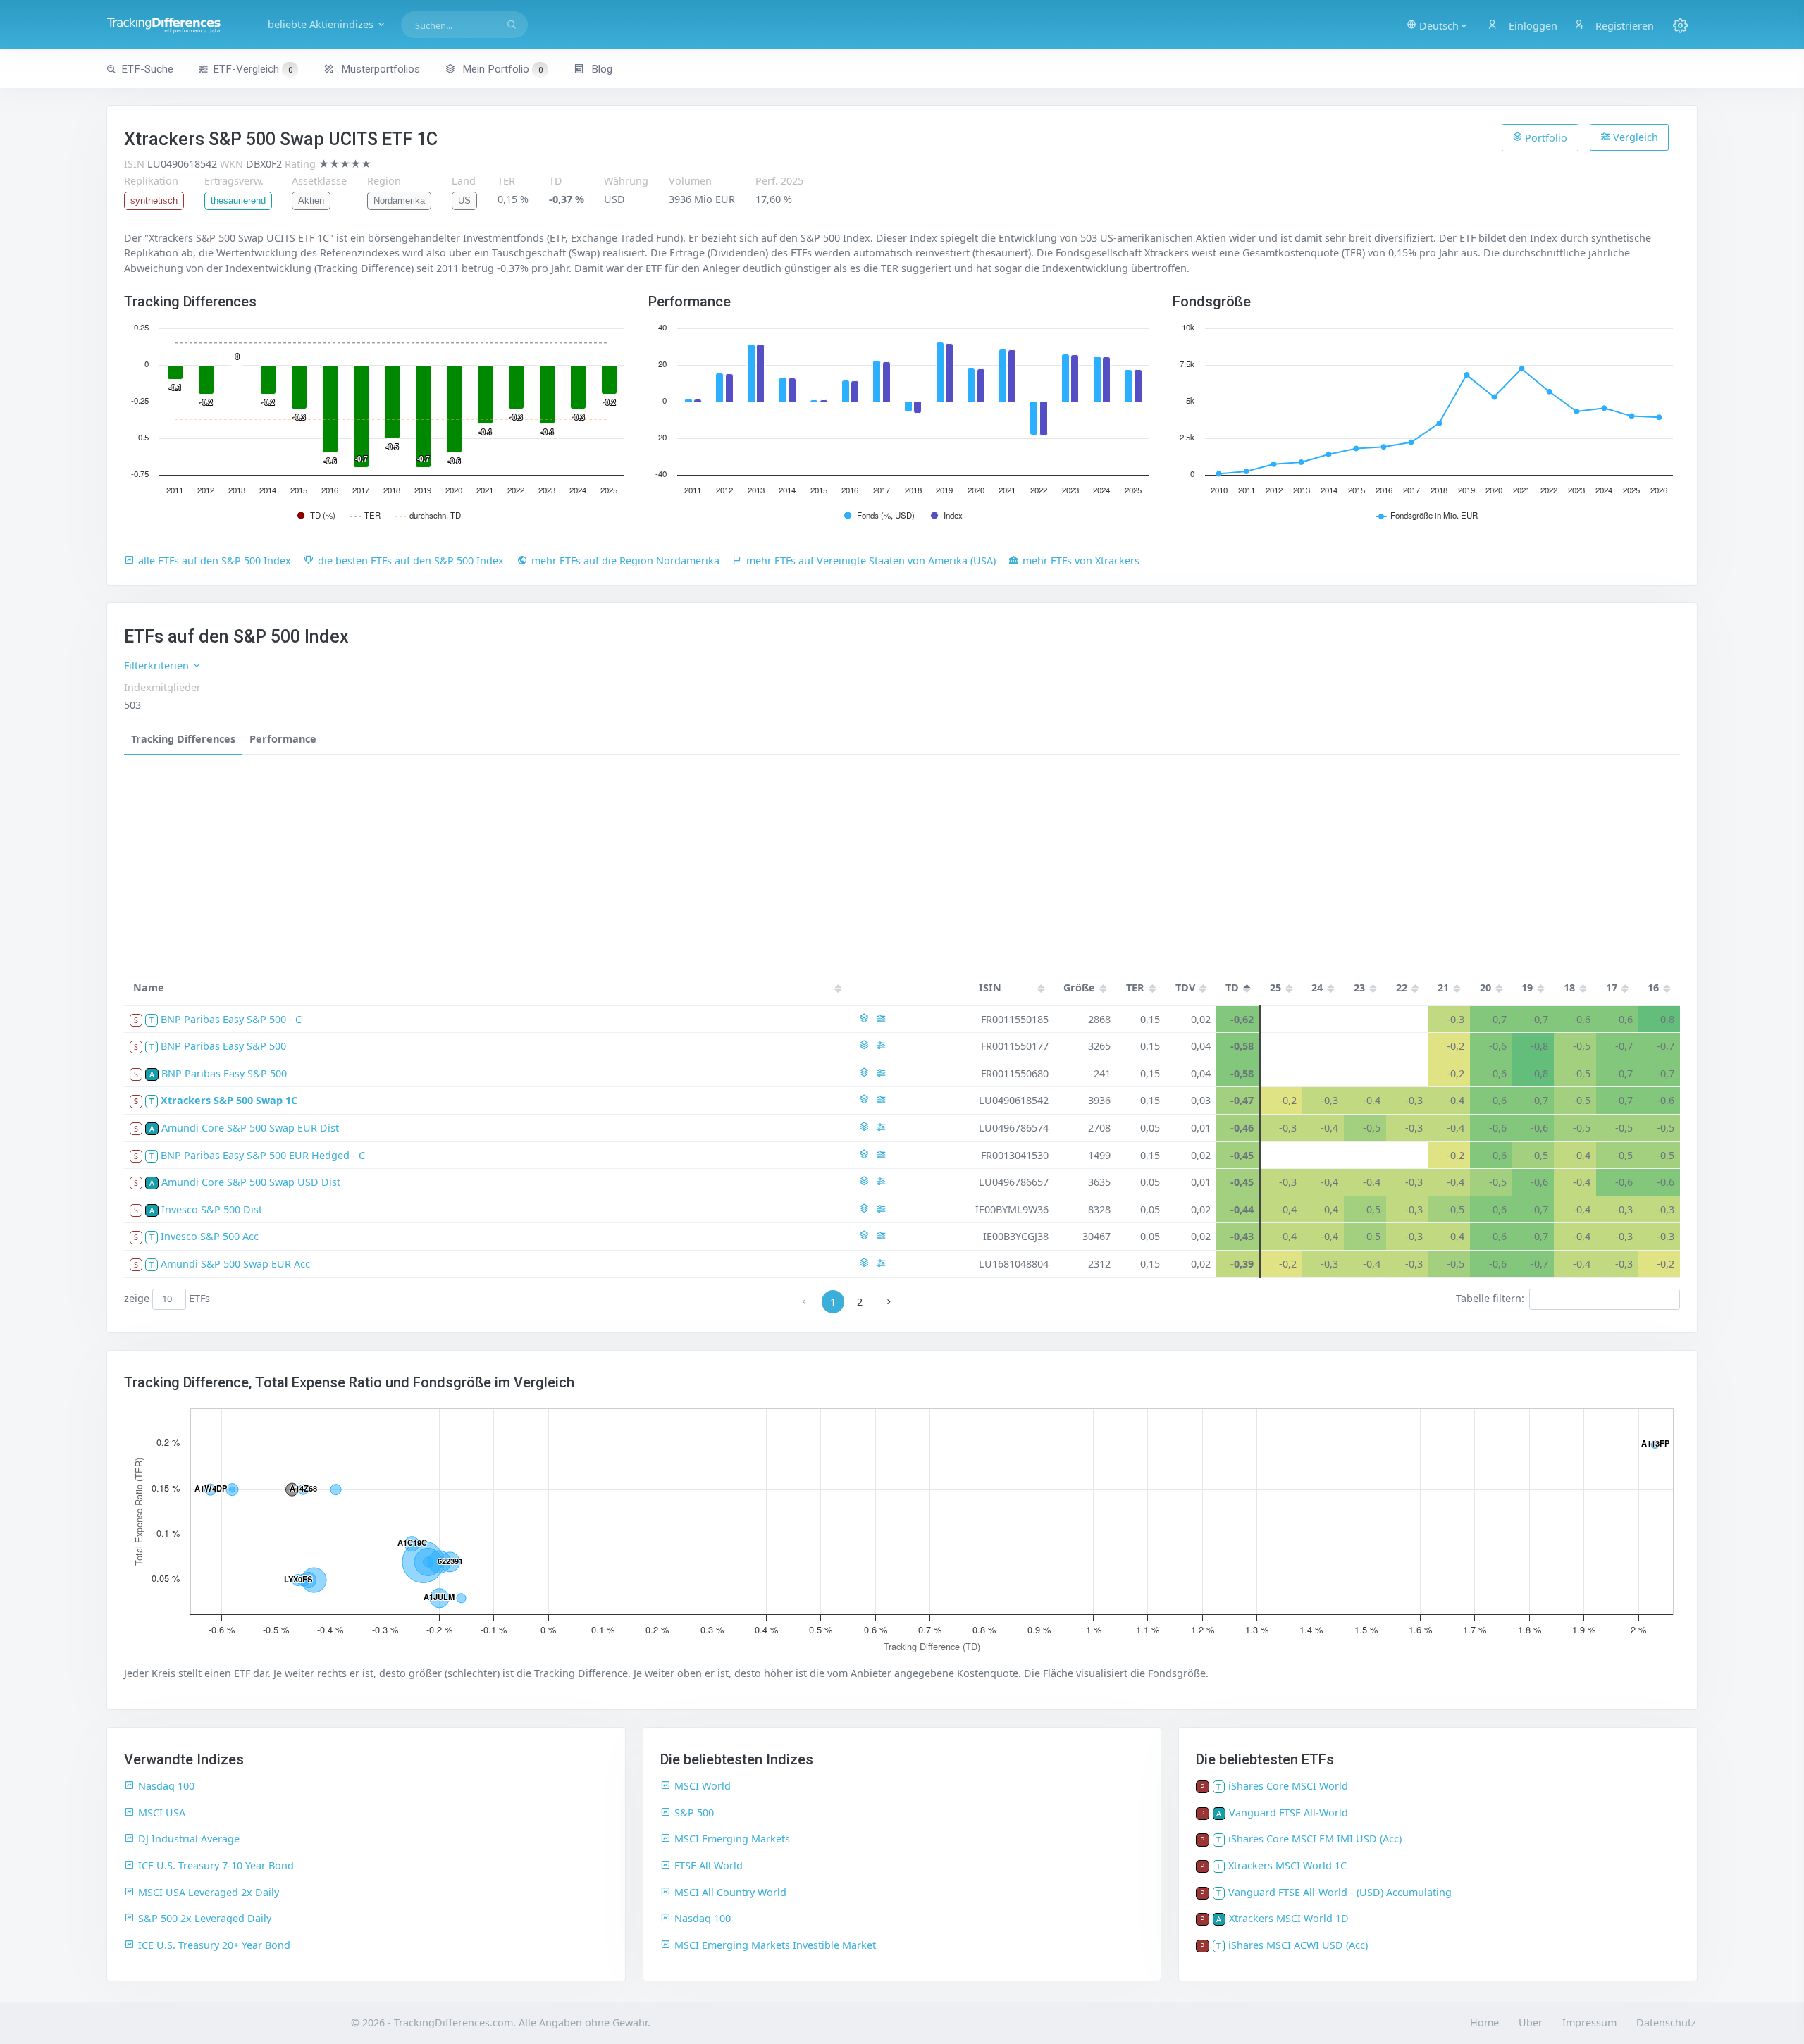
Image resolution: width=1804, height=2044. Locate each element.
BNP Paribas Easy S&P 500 (223, 1046)
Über (1531, 2023)
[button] (1438, 25)
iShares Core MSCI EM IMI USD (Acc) (1315, 1839)
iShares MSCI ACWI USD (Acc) (1298, 1945)
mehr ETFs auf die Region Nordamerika (625, 560)
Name (149, 987)
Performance (283, 739)
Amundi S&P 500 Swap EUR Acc (235, 1264)
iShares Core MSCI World (1288, 1786)
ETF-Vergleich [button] (253, 69)
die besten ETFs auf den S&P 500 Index (411, 560)
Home (1484, 2023)
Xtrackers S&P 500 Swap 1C (229, 1100)
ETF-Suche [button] (147, 69)
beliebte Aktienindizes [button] (322, 24)
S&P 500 (694, 1813)
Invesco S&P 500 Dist (212, 1209)
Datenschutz (1666, 2023)
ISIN (990, 987)
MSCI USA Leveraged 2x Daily (209, 1892)
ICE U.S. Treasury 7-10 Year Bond (216, 1865)
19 (1527, 987)
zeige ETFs (167, 1298)
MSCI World (703, 1786)
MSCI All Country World (730, 1892)
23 (1359, 987)
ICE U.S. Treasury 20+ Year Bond (214, 1945)
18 (1569, 987)
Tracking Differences (183, 739)
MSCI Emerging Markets (732, 1839)
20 (1485, 987)
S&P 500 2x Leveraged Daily (205, 1918)
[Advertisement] (902, 861)
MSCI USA (162, 1813)
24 (1317, 987)
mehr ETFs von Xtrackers (1081, 560)
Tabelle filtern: (1490, 1298)
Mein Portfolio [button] (501, 69)
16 (1653, 987)
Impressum (1589, 2023)
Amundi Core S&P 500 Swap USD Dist (251, 1182)
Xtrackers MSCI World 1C (1287, 1865)
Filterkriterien (158, 665)
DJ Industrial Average (189, 1839)
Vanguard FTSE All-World (1289, 1813)
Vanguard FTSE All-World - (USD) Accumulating (1340, 1892)
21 (1443, 987)
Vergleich (1634, 137)
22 (1402, 987)
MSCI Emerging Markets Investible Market (775, 1945)
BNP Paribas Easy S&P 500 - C (231, 1019)
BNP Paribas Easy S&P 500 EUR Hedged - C (263, 1155)
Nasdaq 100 (166, 1786)
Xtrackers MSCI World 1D (1289, 1918)
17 (1612, 987)
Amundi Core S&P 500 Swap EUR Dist (250, 1128)
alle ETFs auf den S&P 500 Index (215, 560)
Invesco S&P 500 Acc (210, 1236)
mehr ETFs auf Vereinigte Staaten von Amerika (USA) (871, 560)
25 (1275, 987)
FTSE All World (709, 1865)
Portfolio (1545, 138)
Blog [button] (600, 69)
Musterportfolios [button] (379, 69)
